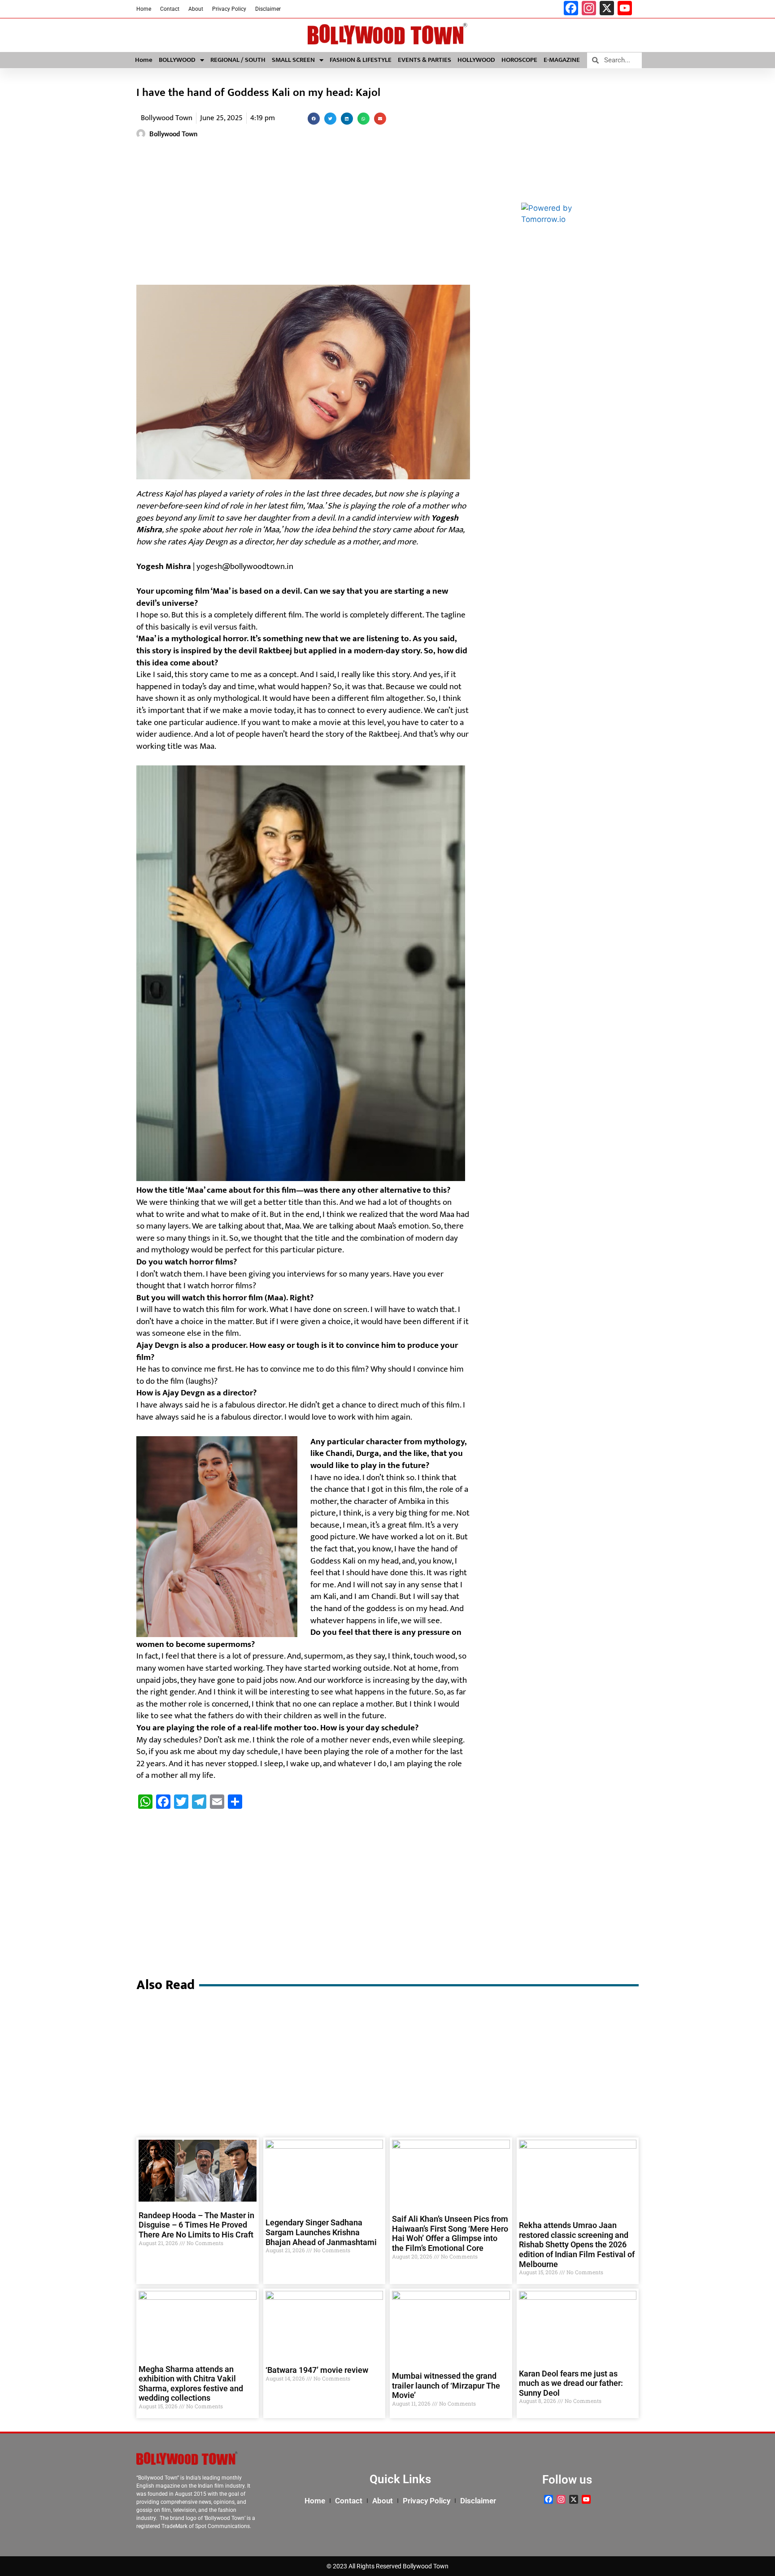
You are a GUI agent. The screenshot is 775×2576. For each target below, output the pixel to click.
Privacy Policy (229, 9)
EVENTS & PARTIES (425, 60)
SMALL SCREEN (293, 60)
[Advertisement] (303, 213)
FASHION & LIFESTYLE (361, 60)
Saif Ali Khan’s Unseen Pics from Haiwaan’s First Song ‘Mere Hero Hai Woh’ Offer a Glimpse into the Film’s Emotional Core (450, 2233)
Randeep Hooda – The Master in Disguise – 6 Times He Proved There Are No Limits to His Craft (196, 2225)
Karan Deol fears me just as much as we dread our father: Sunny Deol (571, 2383)
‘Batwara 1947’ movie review (317, 2370)
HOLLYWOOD (476, 60)
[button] (314, 119)
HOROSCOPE (519, 60)
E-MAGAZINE (562, 60)
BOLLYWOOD (177, 60)
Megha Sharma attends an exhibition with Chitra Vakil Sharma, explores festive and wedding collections (191, 2384)
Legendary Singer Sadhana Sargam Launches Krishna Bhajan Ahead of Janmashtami (321, 2232)
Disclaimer (268, 9)
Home (144, 9)
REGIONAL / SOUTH (238, 60)
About (196, 9)
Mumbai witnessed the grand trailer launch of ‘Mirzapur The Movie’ (446, 2385)
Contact (170, 9)
